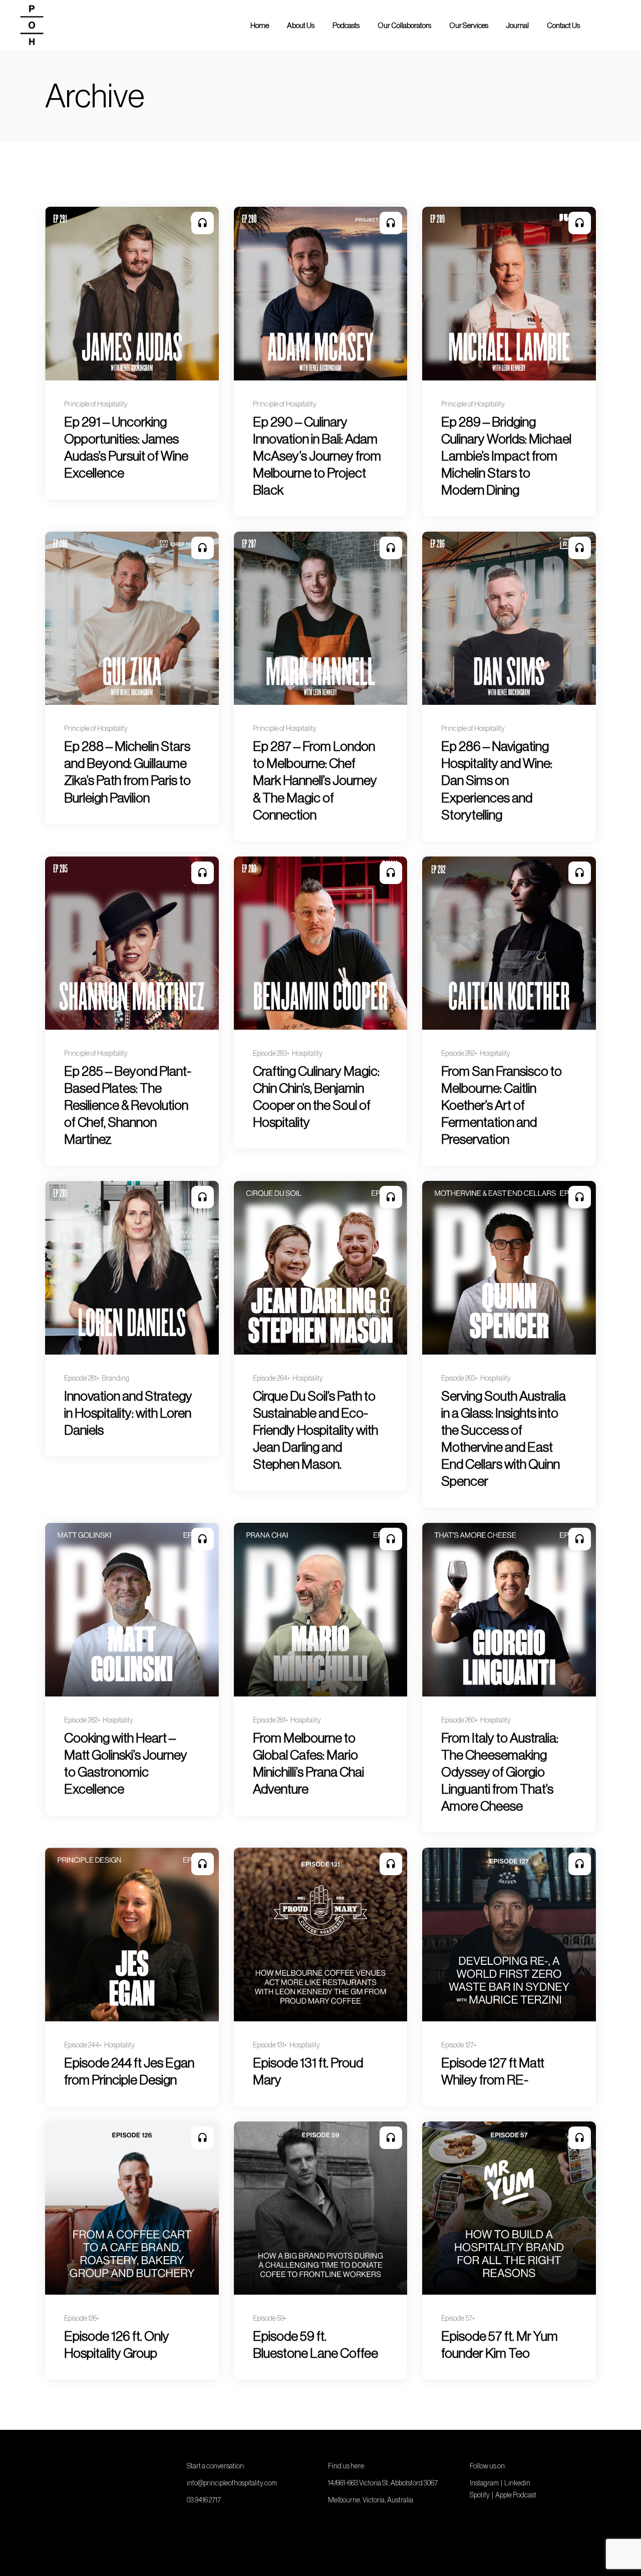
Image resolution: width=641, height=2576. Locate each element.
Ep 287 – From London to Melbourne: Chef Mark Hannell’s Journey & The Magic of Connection (315, 780)
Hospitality (307, 1053)
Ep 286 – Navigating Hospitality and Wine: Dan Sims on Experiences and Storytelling (497, 780)
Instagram (484, 2483)
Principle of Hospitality (96, 404)
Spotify (480, 2495)
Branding (115, 1378)
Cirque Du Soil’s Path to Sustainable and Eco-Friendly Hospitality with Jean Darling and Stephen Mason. (315, 1430)
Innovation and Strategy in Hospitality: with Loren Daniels (128, 1413)
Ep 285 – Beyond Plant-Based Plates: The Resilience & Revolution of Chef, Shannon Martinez (128, 1105)
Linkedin (517, 2483)
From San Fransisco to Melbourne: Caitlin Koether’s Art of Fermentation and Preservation (502, 1105)
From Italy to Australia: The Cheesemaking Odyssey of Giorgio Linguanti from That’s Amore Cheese (500, 1772)
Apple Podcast (516, 2495)
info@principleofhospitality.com (232, 2483)
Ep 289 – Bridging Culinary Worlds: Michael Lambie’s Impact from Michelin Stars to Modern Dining (506, 456)
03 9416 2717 (204, 2500)
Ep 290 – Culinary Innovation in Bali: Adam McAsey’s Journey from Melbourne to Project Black (317, 456)
